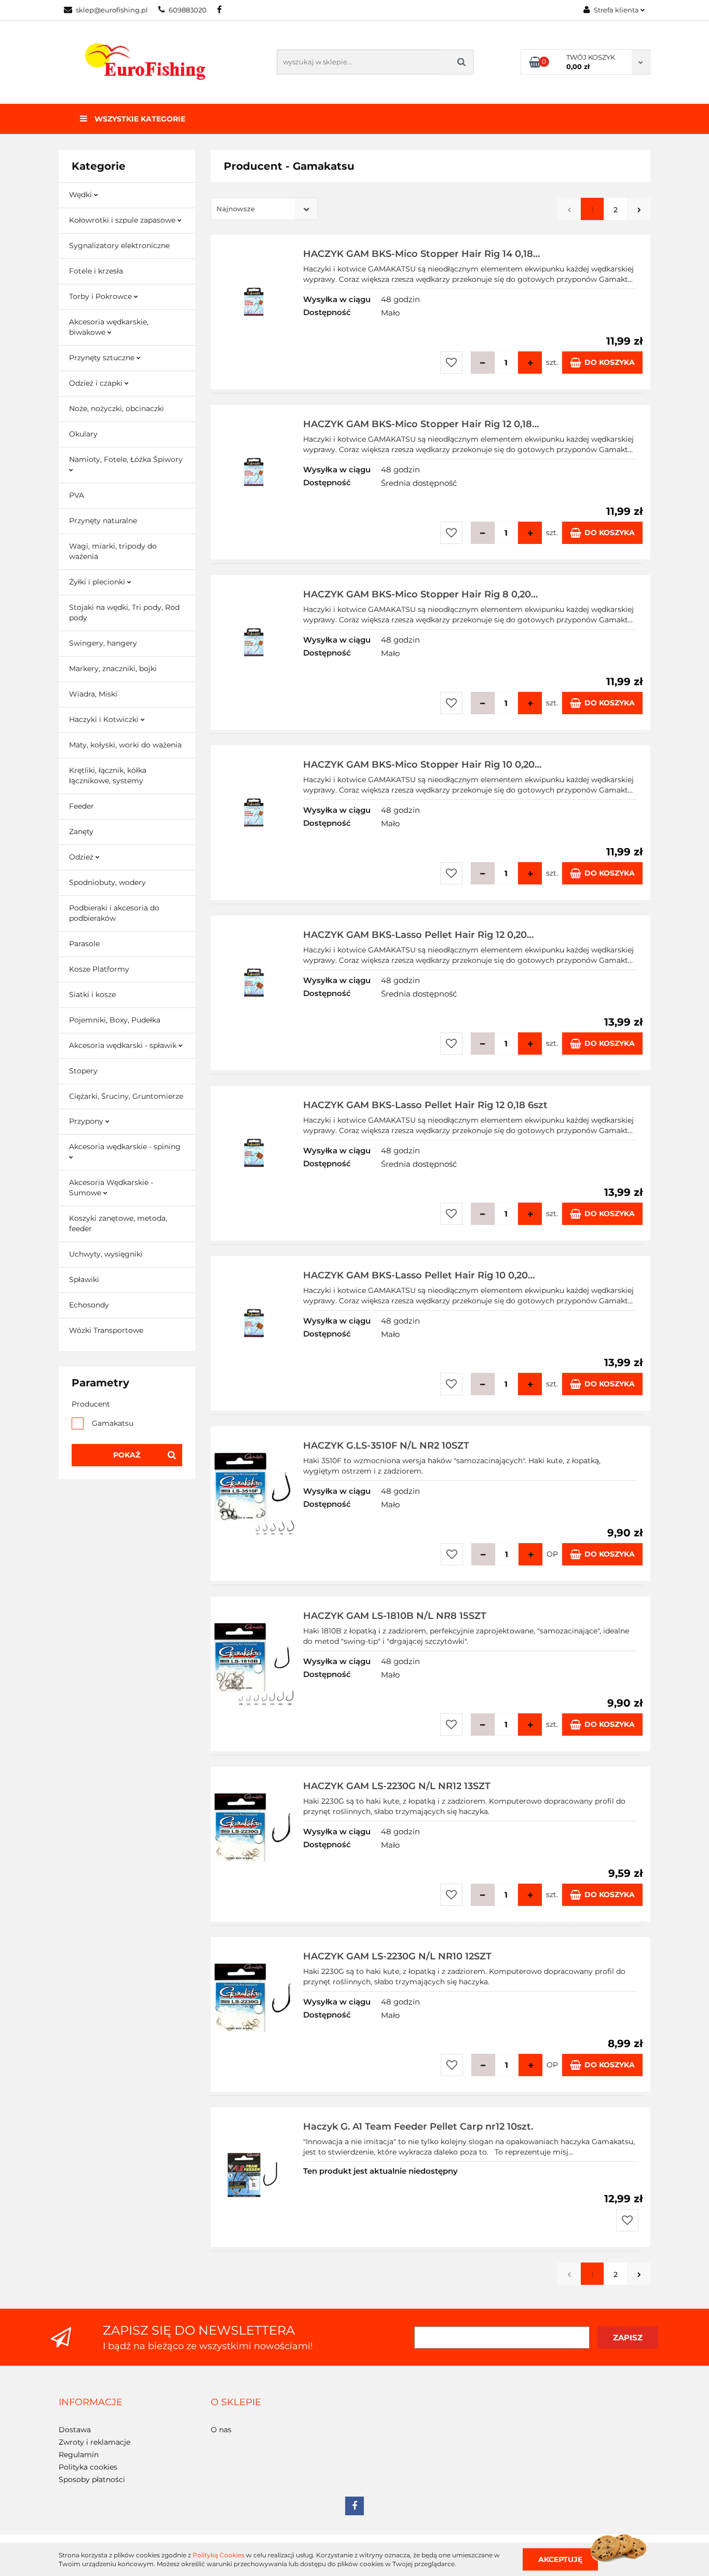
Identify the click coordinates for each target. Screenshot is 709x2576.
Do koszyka (610, 362)
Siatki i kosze (92, 994)
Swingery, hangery (103, 643)
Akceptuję (560, 2559)
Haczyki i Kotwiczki (105, 719)
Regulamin (79, 2455)
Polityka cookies (88, 2467)
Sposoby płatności (92, 2479)
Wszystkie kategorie (139, 119)
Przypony (87, 1121)
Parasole (84, 944)
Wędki (81, 195)
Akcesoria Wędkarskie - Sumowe (111, 1188)
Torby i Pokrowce (101, 296)
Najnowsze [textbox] (236, 209)
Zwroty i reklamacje (94, 2442)
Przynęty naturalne (103, 521)
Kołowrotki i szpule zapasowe (123, 220)
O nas (221, 2430)
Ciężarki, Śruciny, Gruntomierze (126, 1096)
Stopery (83, 1071)
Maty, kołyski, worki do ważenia (125, 745)
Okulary (83, 434)
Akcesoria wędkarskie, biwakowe (109, 327)
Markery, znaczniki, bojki (113, 669)
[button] (91, 2403)
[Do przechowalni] (451, 363)
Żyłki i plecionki (98, 582)
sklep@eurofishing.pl (112, 10)
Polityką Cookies (219, 2555)
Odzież (82, 857)
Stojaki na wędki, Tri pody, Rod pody (124, 612)
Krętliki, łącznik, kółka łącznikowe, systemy (108, 775)
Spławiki (84, 1279)
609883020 (188, 10)
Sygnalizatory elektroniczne (119, 246)
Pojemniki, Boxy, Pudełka (115, 1020)
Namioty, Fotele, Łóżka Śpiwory (126, 459)
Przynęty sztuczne (103, 358)
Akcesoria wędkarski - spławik (124, 1045)
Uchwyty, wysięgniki (106, 1254)
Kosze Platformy (99, 969)
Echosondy (89, 1305)
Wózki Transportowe (106, 1330)
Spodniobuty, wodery (107, 882)
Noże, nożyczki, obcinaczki (117, 408)
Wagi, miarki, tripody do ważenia (113, 551)
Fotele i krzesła (96, 271)
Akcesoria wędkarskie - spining (125, 1147)
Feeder (81, 806)
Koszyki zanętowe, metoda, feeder (118, 1223)
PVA (77, 495)
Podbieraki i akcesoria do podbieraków (114, 913)
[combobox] (264, 209)
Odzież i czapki (97, 383)
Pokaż (127, 1455)
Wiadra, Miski (93, 694)
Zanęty (81, 832)
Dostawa (75, 2430)
